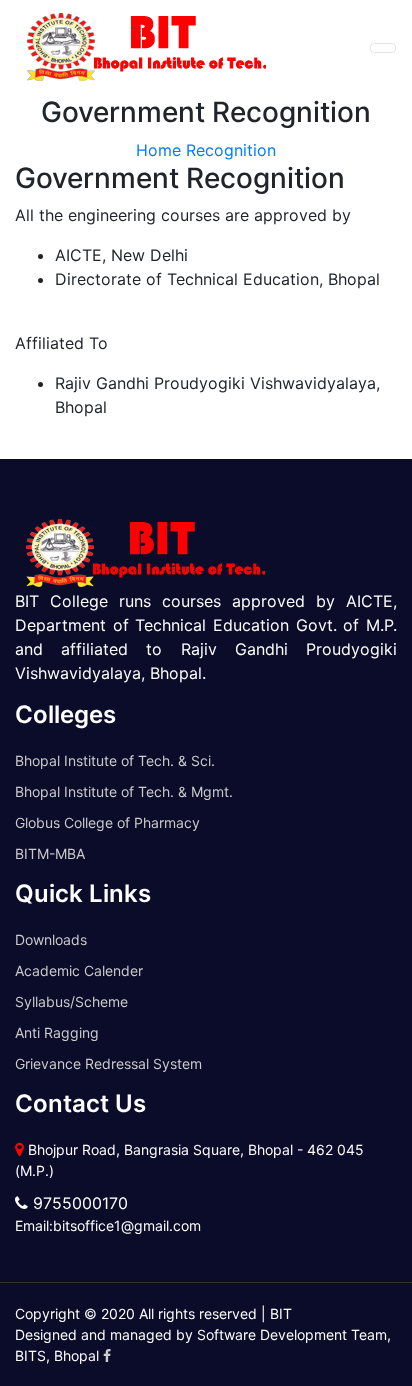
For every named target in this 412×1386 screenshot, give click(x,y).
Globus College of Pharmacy (107, 822)
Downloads (51, 939)
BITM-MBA (50, 853)
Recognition (231, 150)
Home (158, 150)
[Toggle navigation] (383, 48)
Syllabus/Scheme (71, 1001)
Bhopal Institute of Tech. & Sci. (115, 760)
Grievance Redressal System (108, 1063)
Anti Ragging (57, 1032)
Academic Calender (79, 970)
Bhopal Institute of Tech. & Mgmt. (124, 791)
